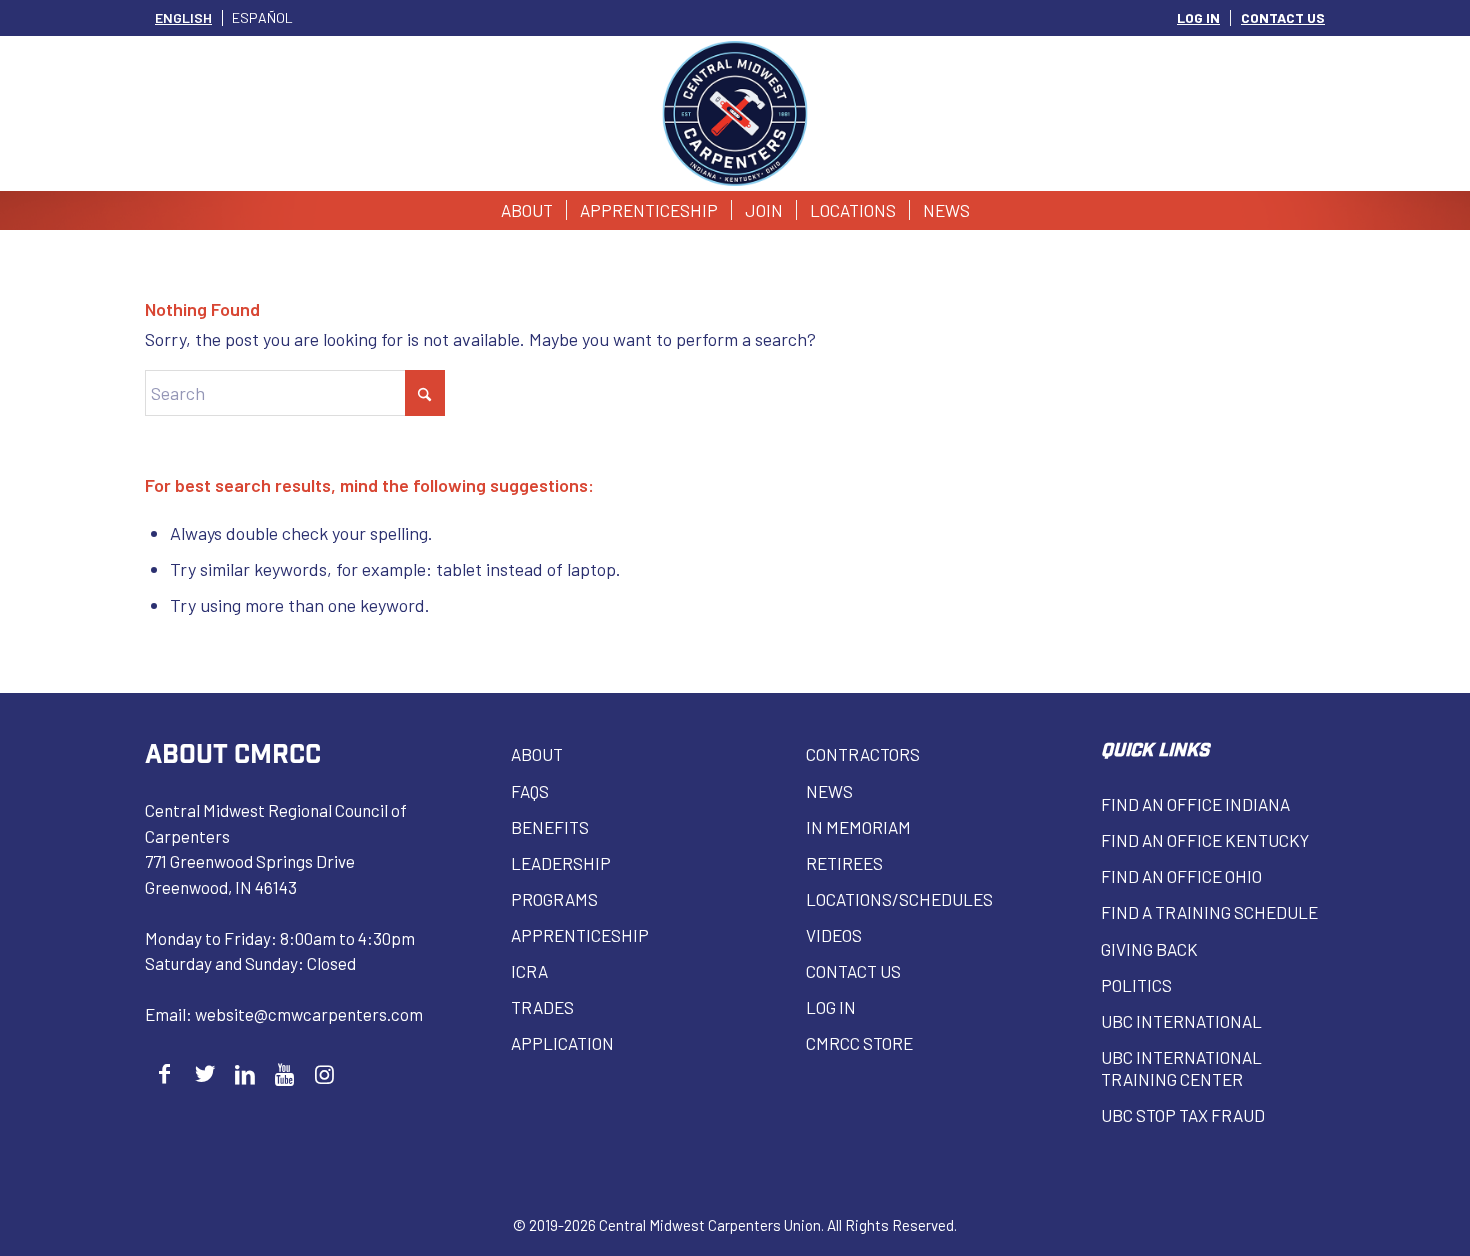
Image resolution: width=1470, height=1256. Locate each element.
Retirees (844, 863)
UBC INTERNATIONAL (1181, 1021)
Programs (554, 899)
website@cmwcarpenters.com (309, 1014)
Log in (831, 1007)
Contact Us (853, 971)
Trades (542, 1007)
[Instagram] (324, 1073)
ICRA (529, 971)
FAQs (530, 791)
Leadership (561, 863)
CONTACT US (1283, 17)
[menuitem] (1199, 18)
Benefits (550, 827)
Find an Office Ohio (1181, 876)
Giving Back (1149, 949)
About (537, 754)
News (829, 791)
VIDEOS (834, 935)
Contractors (863, 754)
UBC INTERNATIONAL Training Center (1181, 1068)
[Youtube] (284, 1073)
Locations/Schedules (899, 899)
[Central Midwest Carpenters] (735, 113)
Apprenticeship (580, 935)
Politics (1136, 985)
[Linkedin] (244, 1073)
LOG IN (1198, 17)
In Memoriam (858, 827)
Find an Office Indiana (1195, 804)
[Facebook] (164, 1073)
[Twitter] (204, 1073)
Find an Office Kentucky (1205, 840)
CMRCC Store (859, 1043)
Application (562, 1043)
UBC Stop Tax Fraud (1183, 1115)
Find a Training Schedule (1209, 912)
